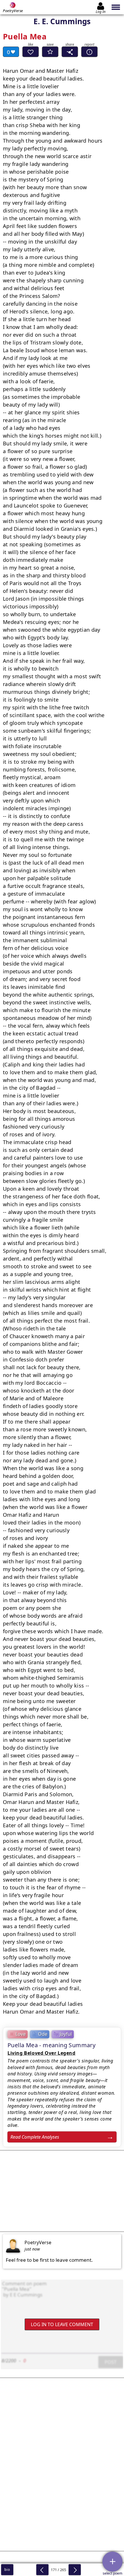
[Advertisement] (62, 2191)
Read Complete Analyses (35, 2137)
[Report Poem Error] (89, 52)
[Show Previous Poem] (42, 2570)
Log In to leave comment (62, 2324)
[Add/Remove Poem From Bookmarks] (50, 52)
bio (7, 2570)
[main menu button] (116, 7)
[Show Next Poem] (75, 2570)
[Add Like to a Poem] (31, 52)
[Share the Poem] (70, 52)
